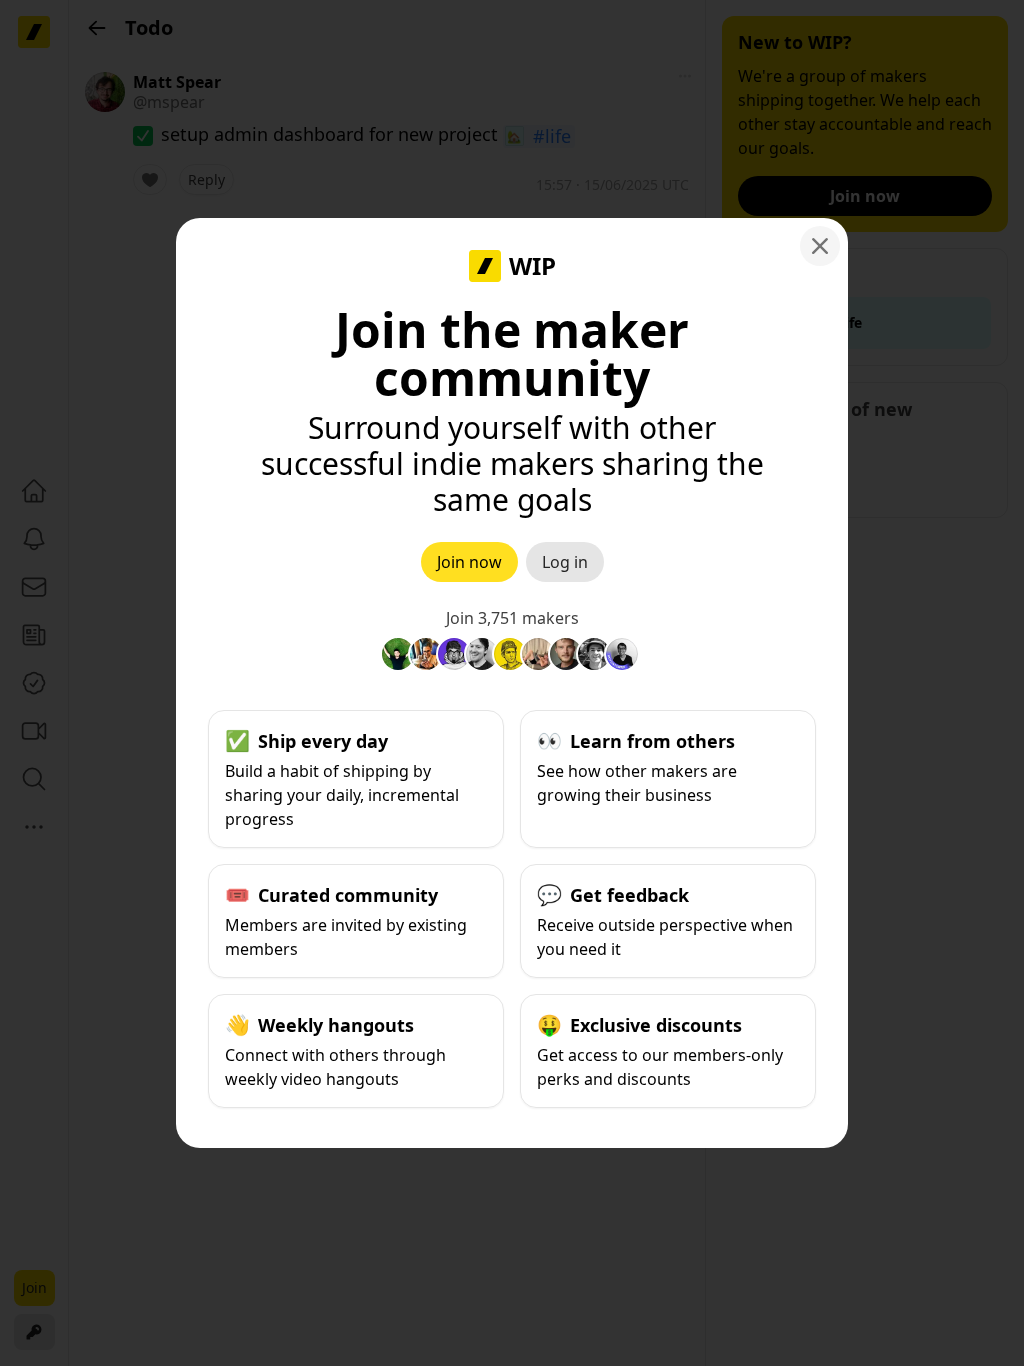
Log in (565, 562)
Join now (469, 562)
